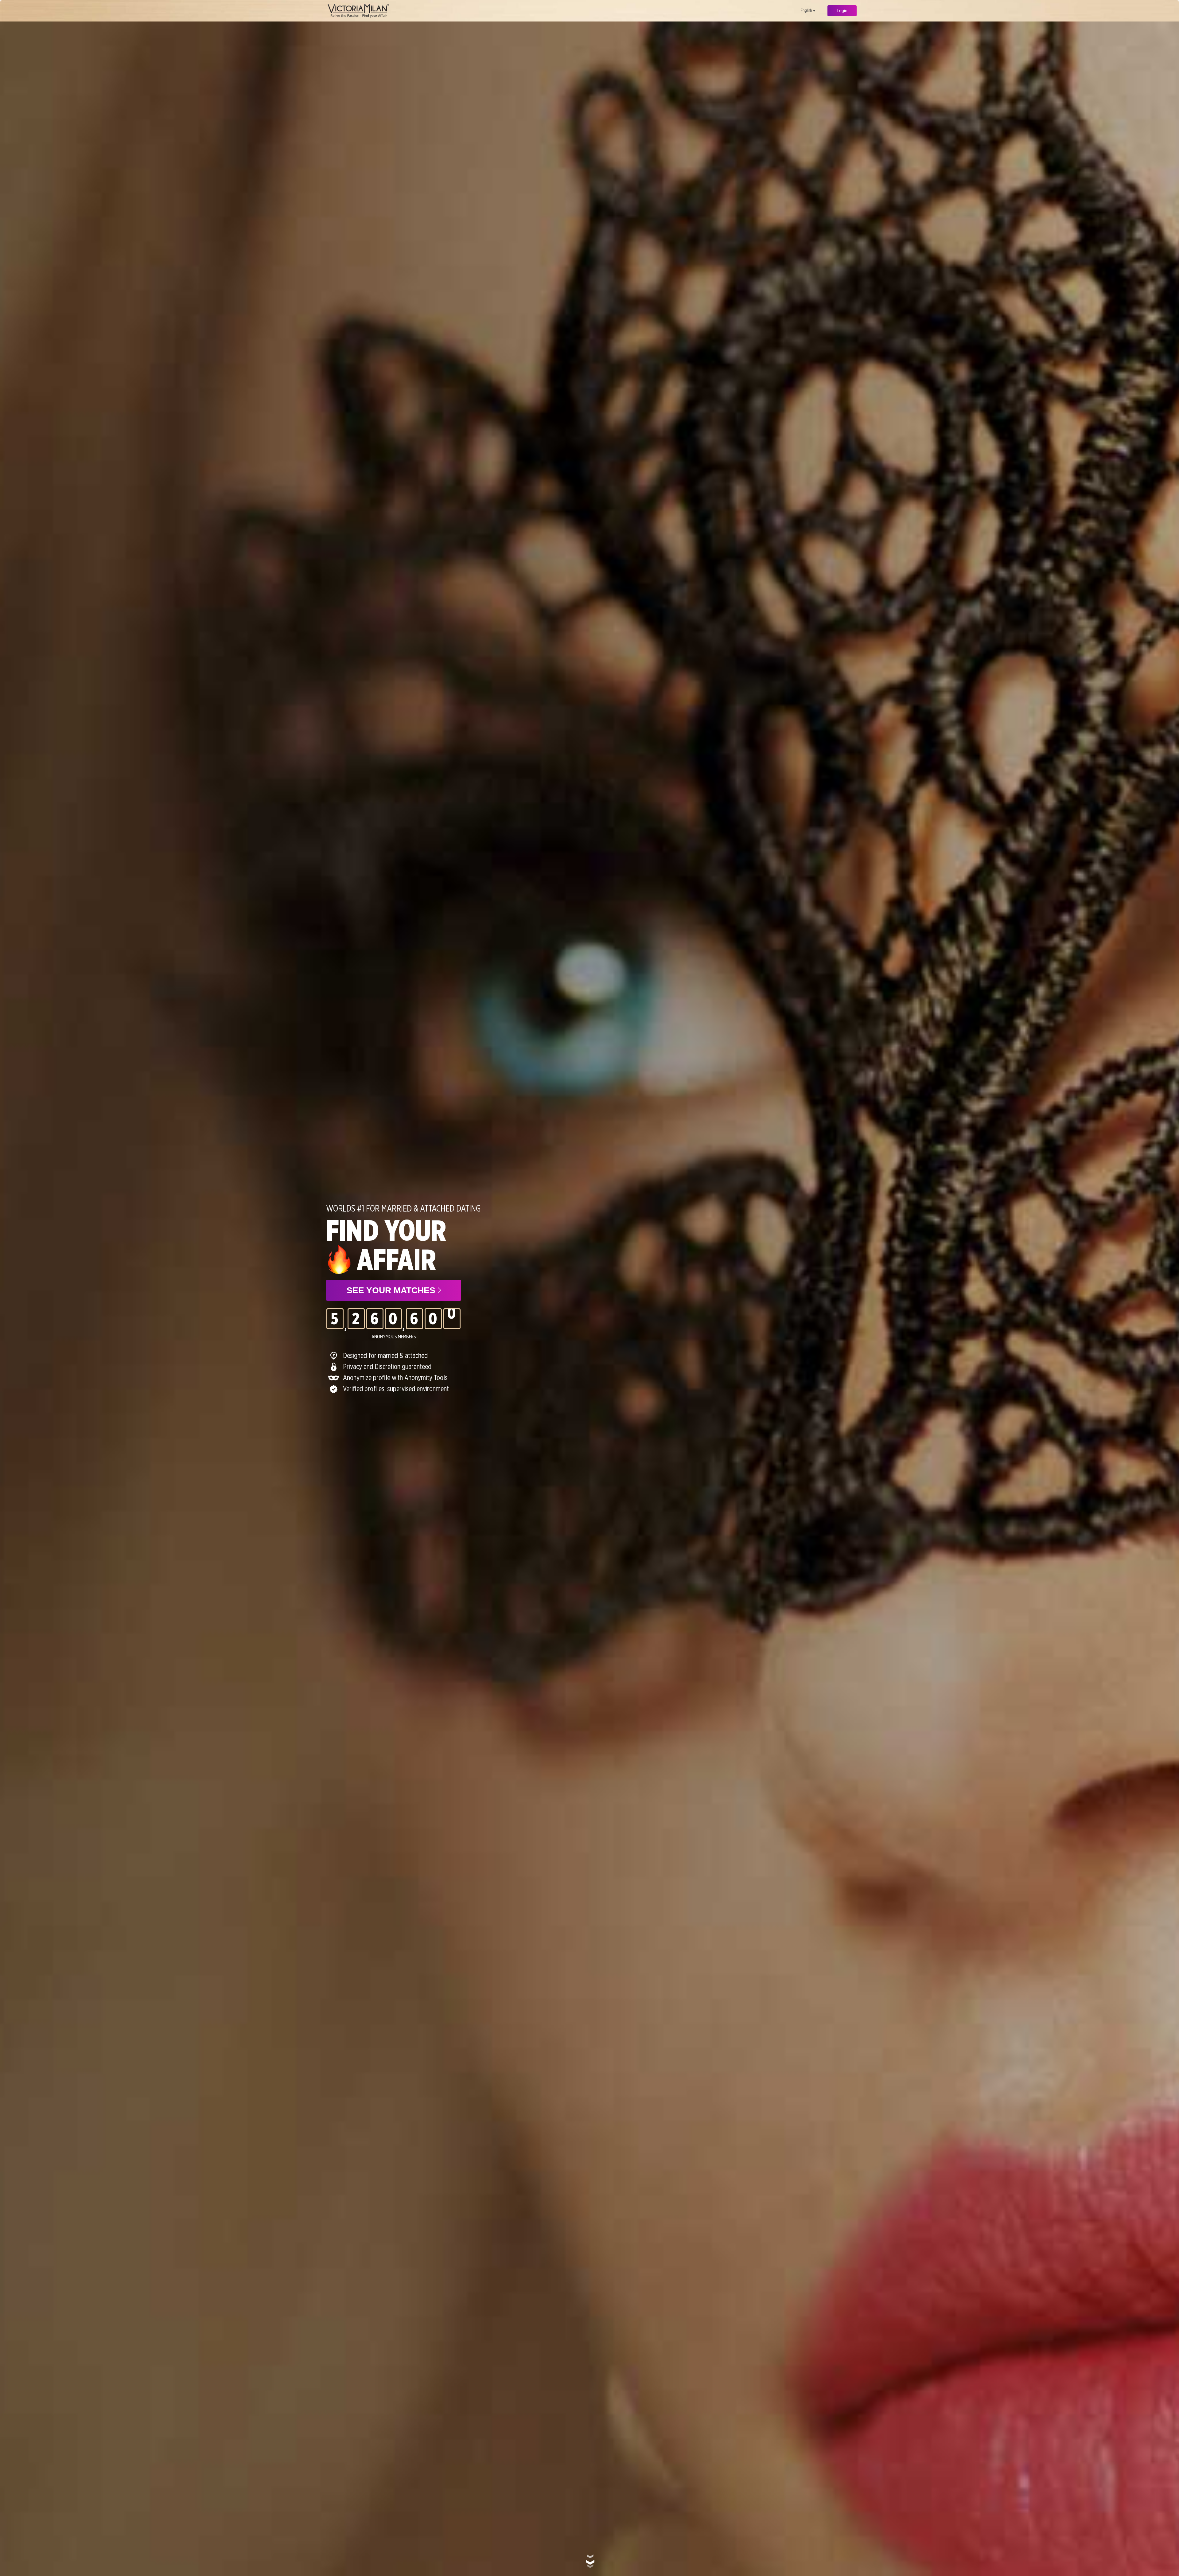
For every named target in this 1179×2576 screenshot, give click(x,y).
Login (842, 10)
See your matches (392, 1290)
